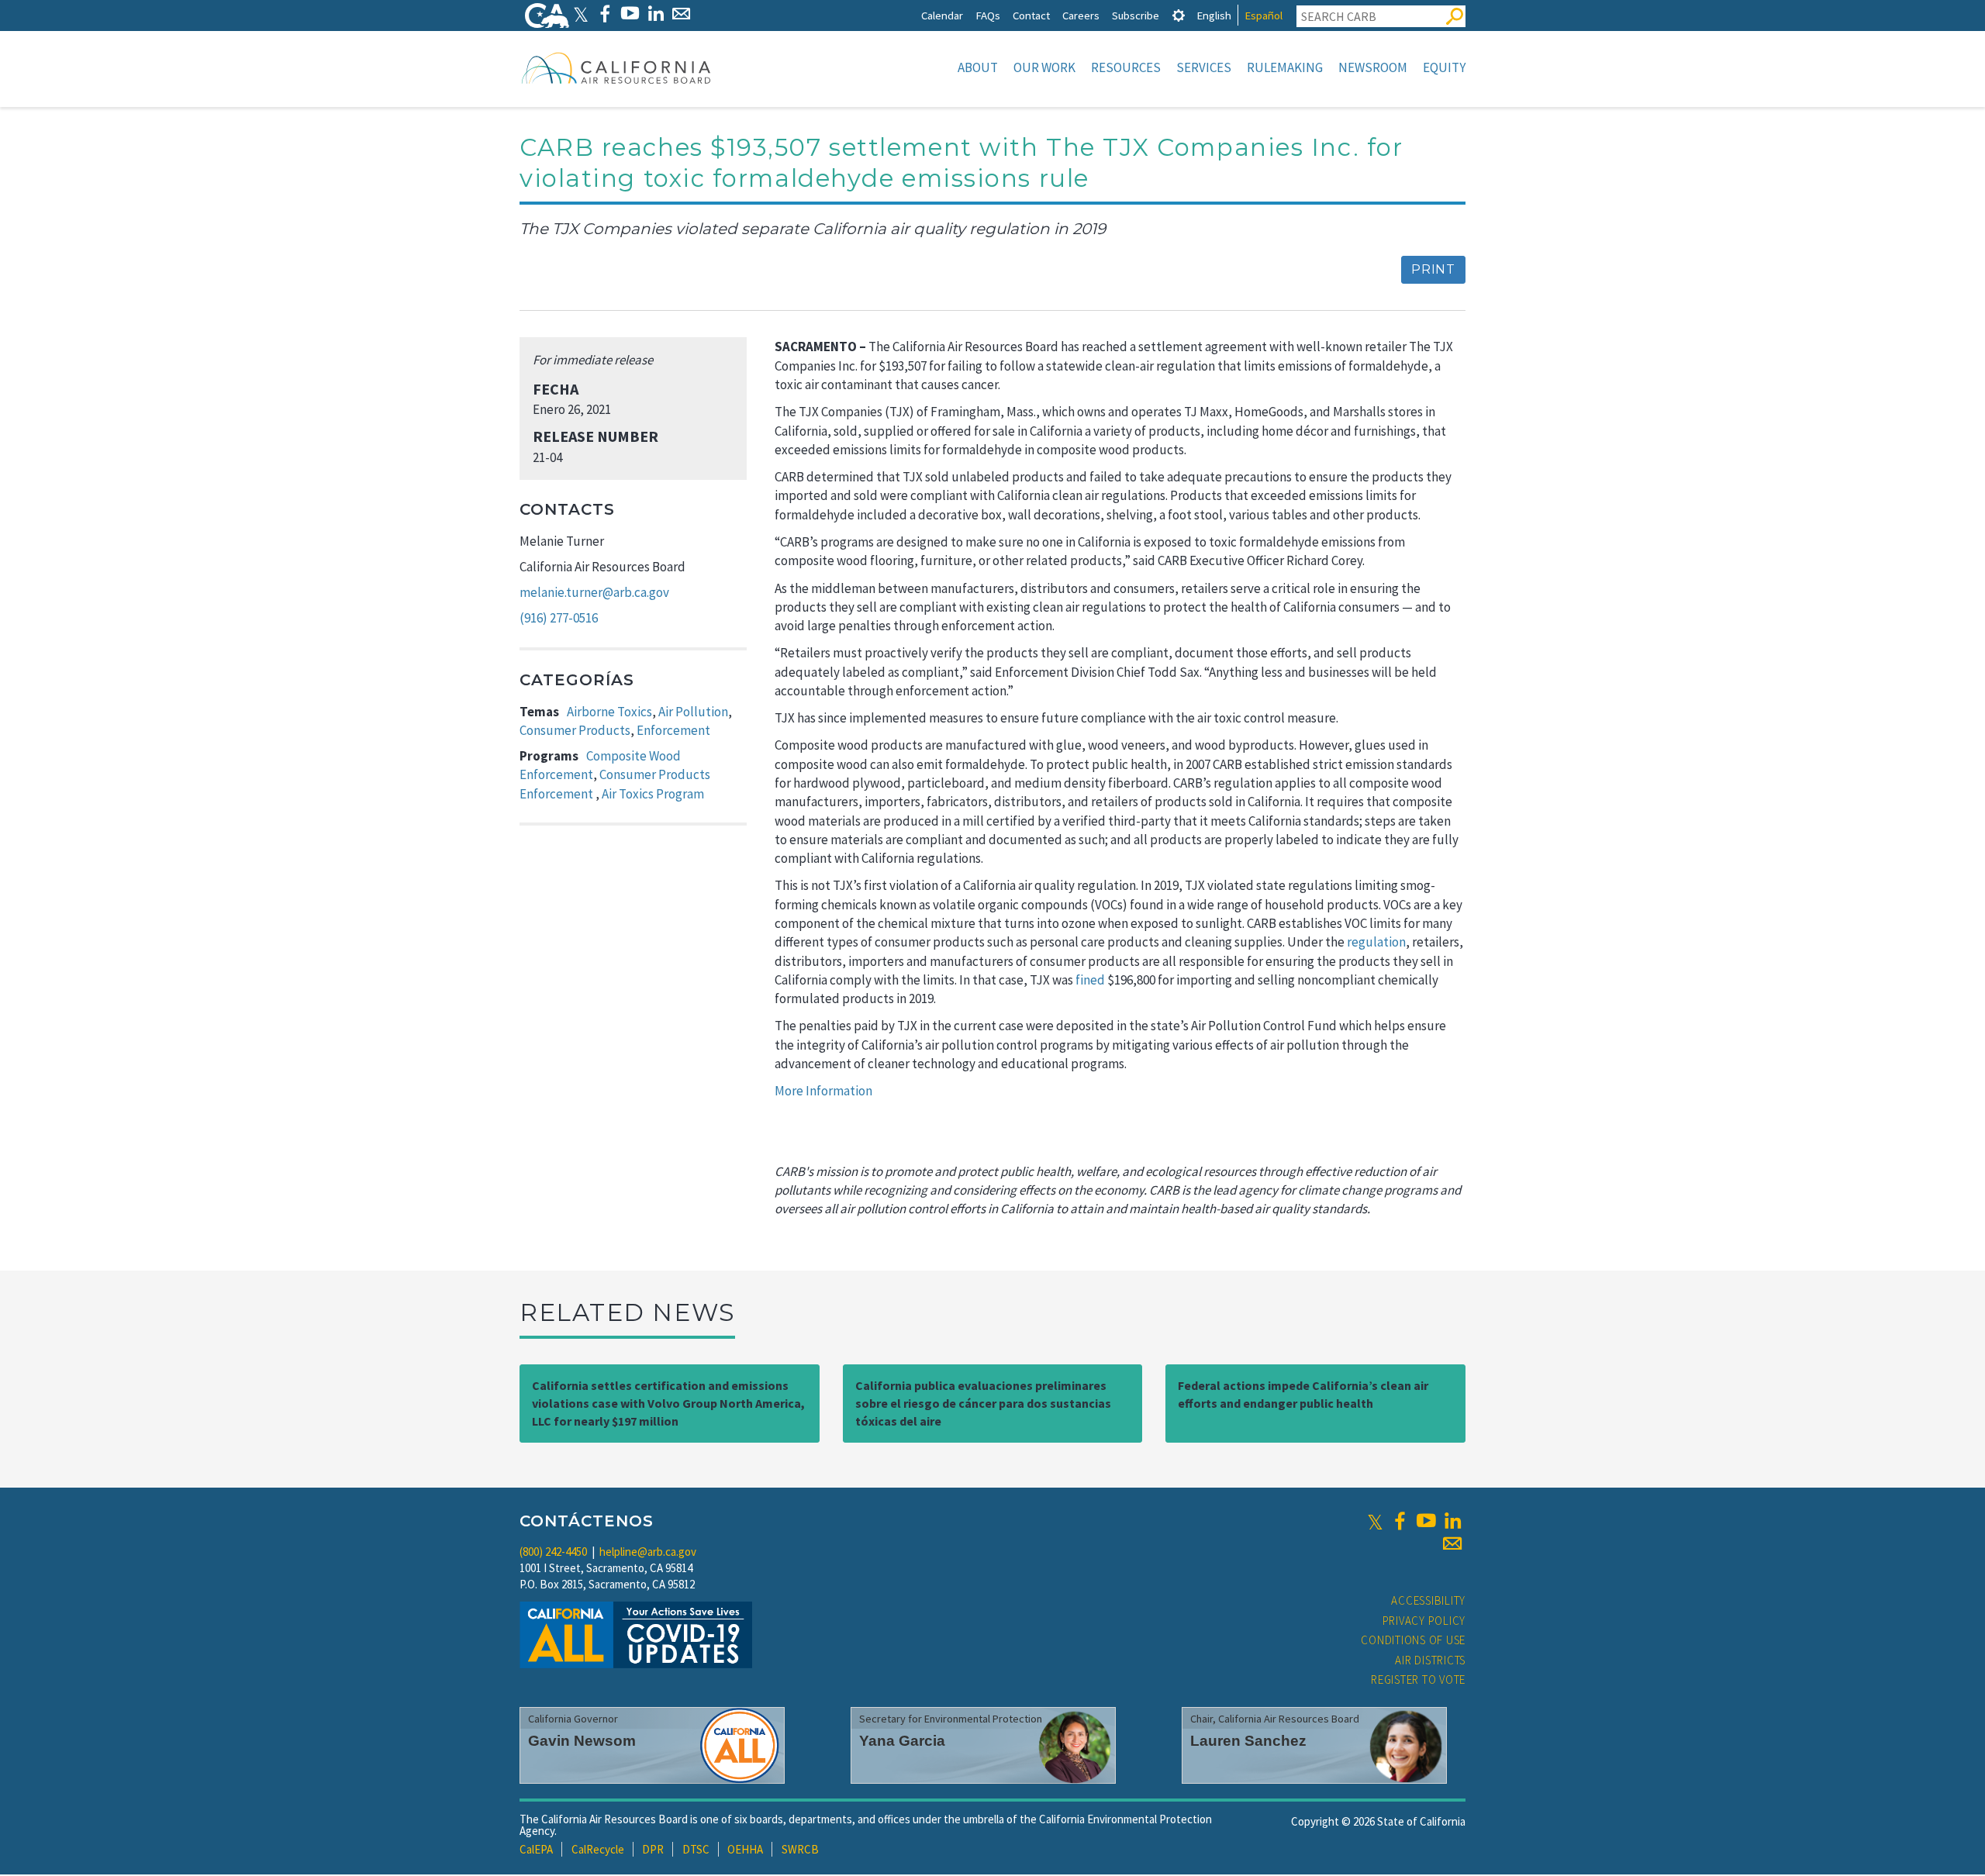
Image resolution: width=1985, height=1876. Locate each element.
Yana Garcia (902, 1741)
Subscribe (1136, 15)
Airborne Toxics (609, 712)
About (978, 67)
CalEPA (536, 1849)
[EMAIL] (681, 14)
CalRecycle (598, 1849)
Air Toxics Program (653, 794)
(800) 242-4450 (553, 1552)
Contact (1031, 15)
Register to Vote (1418, 1679)
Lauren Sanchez (1248, 1741)
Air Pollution (693, 712)
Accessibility (1428, 1600)
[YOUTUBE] (630, 14)
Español (1263, 15)
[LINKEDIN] (656, 14)
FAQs (988, 15)
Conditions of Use (1413, 1640)
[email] (1452, 1543)
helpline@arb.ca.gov (648, 1552)
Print (1433, 269)
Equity (1444, 67)
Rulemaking (1285, 67)
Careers (1081, 15)
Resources (1126, 67)
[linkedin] (1452, 1521)
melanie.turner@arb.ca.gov (594, 592)
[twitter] (1375, 1521)
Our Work (1044, 67)
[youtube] (1426, 1521)
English (1214, 15)
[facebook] (1400, 1521)
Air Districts (1430, 1660)
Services (1204, 67)
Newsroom (1373, 67)
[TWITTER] (581, 14)
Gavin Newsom (582, 1741)
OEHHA (745, 1849)
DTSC (696, 1849)
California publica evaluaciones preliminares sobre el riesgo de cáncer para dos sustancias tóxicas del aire (983, 1403)
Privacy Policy (1424, 1621)
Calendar (942, 15)
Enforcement (673, 730)
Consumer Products (575, 730)
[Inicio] (616, 67)
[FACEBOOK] (604, 14)
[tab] (1179, 15)
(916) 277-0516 (559, 618)
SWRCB (800, 1849)
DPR (653, 1849)
